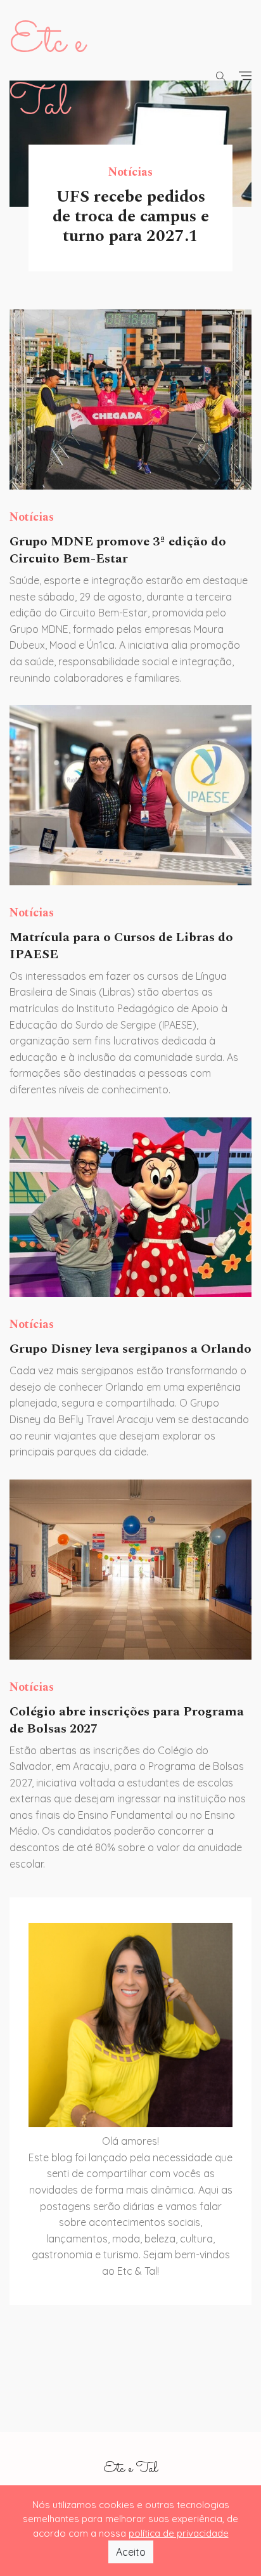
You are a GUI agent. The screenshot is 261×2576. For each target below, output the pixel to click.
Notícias (130, 172)
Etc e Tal (130, 2469)
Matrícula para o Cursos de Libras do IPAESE (121, 946)
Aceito (131, 2552)
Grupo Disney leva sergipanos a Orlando (130, 1349)
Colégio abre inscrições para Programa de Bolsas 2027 (127, 1720)
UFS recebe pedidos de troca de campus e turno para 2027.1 (131, 216)
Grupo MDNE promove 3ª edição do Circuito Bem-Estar (118, 550)
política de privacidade (179, 2533)
